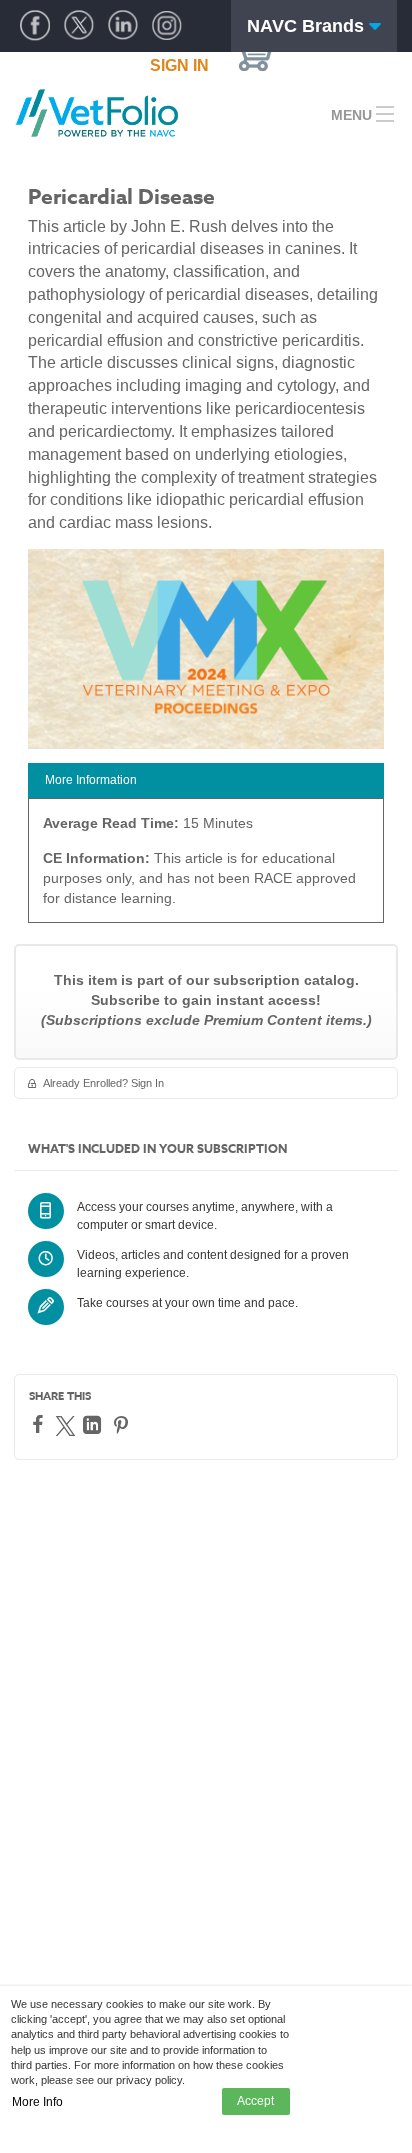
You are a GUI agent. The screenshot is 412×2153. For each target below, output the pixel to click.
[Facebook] (40, 1424)
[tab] (206, 780)
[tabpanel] (206, 867)
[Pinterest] (123, 1425)
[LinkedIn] (94, 1425)
